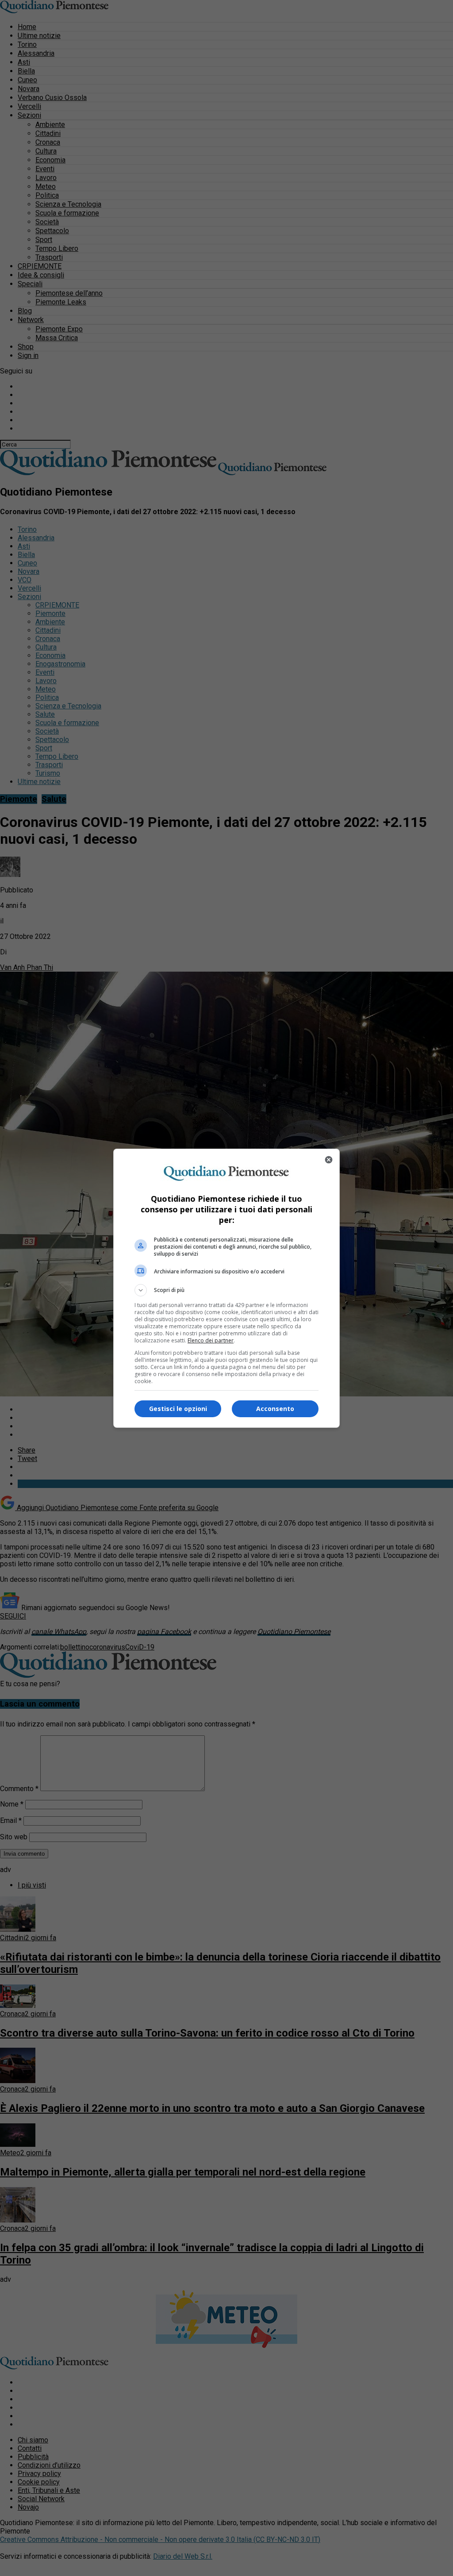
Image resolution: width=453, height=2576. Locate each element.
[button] (226, 1290)
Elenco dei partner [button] (211, 1340)
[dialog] (226, 1288)
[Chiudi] (329, 1160)
